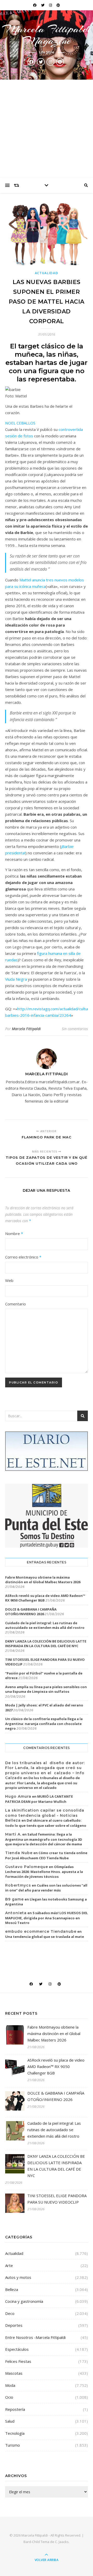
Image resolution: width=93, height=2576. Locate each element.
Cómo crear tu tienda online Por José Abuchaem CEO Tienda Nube (46, 1855)
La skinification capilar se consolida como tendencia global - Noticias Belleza (45, 1815)
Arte (9, 2265)
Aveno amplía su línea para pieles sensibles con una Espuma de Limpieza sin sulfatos (46, 1689)
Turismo (13, 2445)
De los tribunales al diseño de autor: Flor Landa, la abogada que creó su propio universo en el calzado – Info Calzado (45, 1770)
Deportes (14, 2325)
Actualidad (47, 273)
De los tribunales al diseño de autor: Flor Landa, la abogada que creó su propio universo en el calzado (42, 1783)
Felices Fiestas (18, 2361)
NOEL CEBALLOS (20, 423)
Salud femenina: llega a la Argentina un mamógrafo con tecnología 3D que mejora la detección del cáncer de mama (44, 1839)
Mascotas (14, 2373)
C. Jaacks (62, 2542)
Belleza (12, 2289)
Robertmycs (18, 1885)
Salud (10, 2421)
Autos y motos (18, 2277)
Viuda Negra (16, 979)
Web (9, 1280)
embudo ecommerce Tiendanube (41, 1931)
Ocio (9, 2397)
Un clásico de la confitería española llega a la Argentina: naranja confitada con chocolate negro (44, 1723)
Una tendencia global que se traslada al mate (45, 1937)
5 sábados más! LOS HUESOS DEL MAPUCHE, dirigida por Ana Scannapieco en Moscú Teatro (47, 1918)
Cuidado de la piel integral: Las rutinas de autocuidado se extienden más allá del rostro (45, 1625)
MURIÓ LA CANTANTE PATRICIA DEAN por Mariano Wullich (39, 1799)
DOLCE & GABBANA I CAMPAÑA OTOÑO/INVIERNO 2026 (31, 1612)
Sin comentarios (75, 1029)
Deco (10, 2313)
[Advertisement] (47, 129)
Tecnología (15, 2433)
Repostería (15, 2409)
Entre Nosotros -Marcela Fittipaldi (35, 2337)
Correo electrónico (23, 1257)
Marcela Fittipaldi (26, 1029)
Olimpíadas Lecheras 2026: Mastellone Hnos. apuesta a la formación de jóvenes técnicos (44, 1872)
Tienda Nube (19, 1853)
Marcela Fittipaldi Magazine (47, 35)
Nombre (14, 1233)
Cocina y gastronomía (24, 2301)
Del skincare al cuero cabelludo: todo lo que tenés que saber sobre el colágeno (46, 1823)
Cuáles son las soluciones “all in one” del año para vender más (46, 1888)
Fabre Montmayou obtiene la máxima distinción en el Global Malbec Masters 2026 (43, 1580)
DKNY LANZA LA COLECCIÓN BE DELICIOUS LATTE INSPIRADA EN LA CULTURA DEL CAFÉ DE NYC (46, 1644)
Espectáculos (17, 2349)
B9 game (14, 1899)
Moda (10, 2385)
